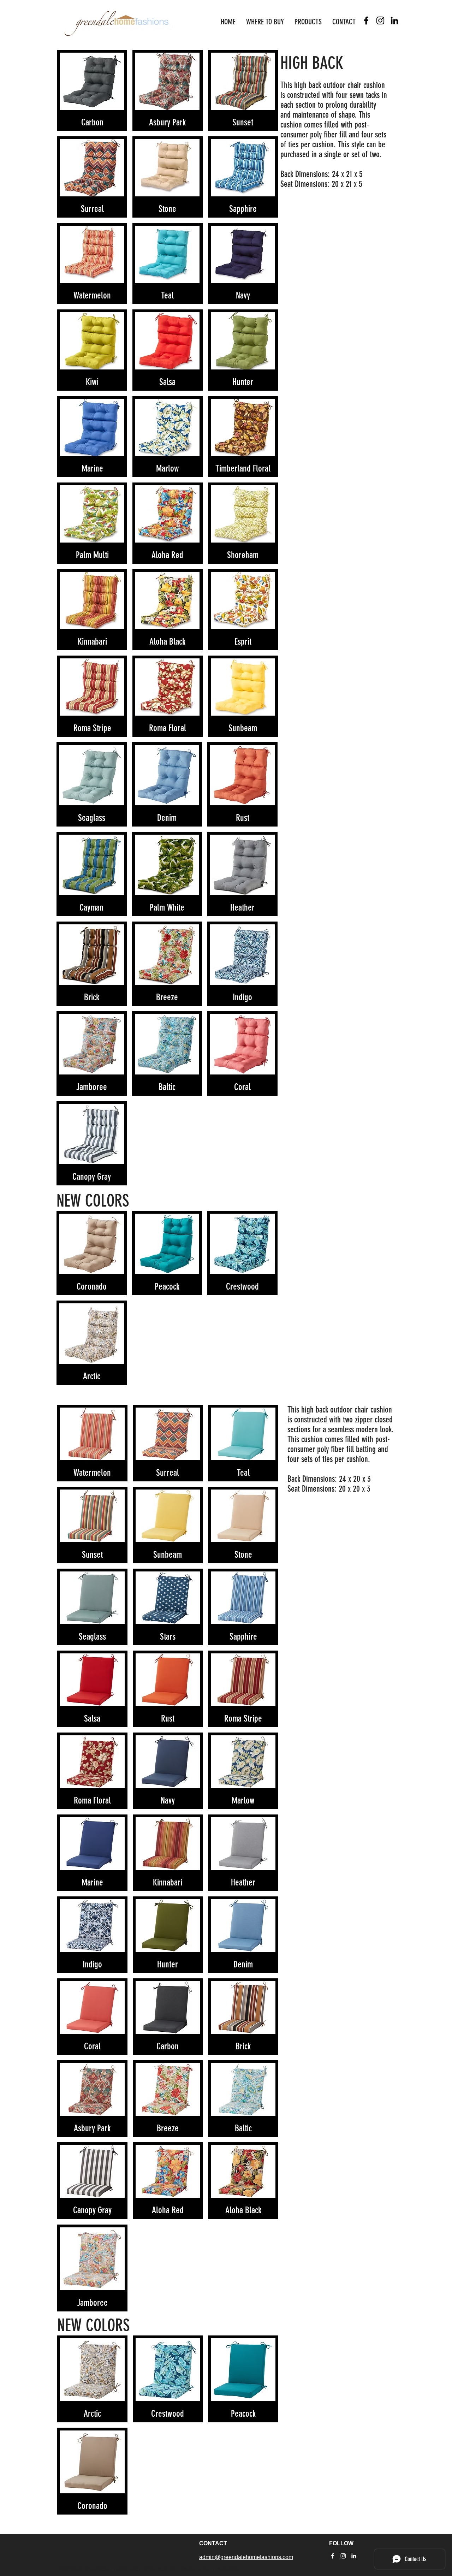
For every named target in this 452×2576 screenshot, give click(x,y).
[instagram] (380, 20)
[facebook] (366, 20)
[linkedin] (394, 20)
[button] (92, 90)
